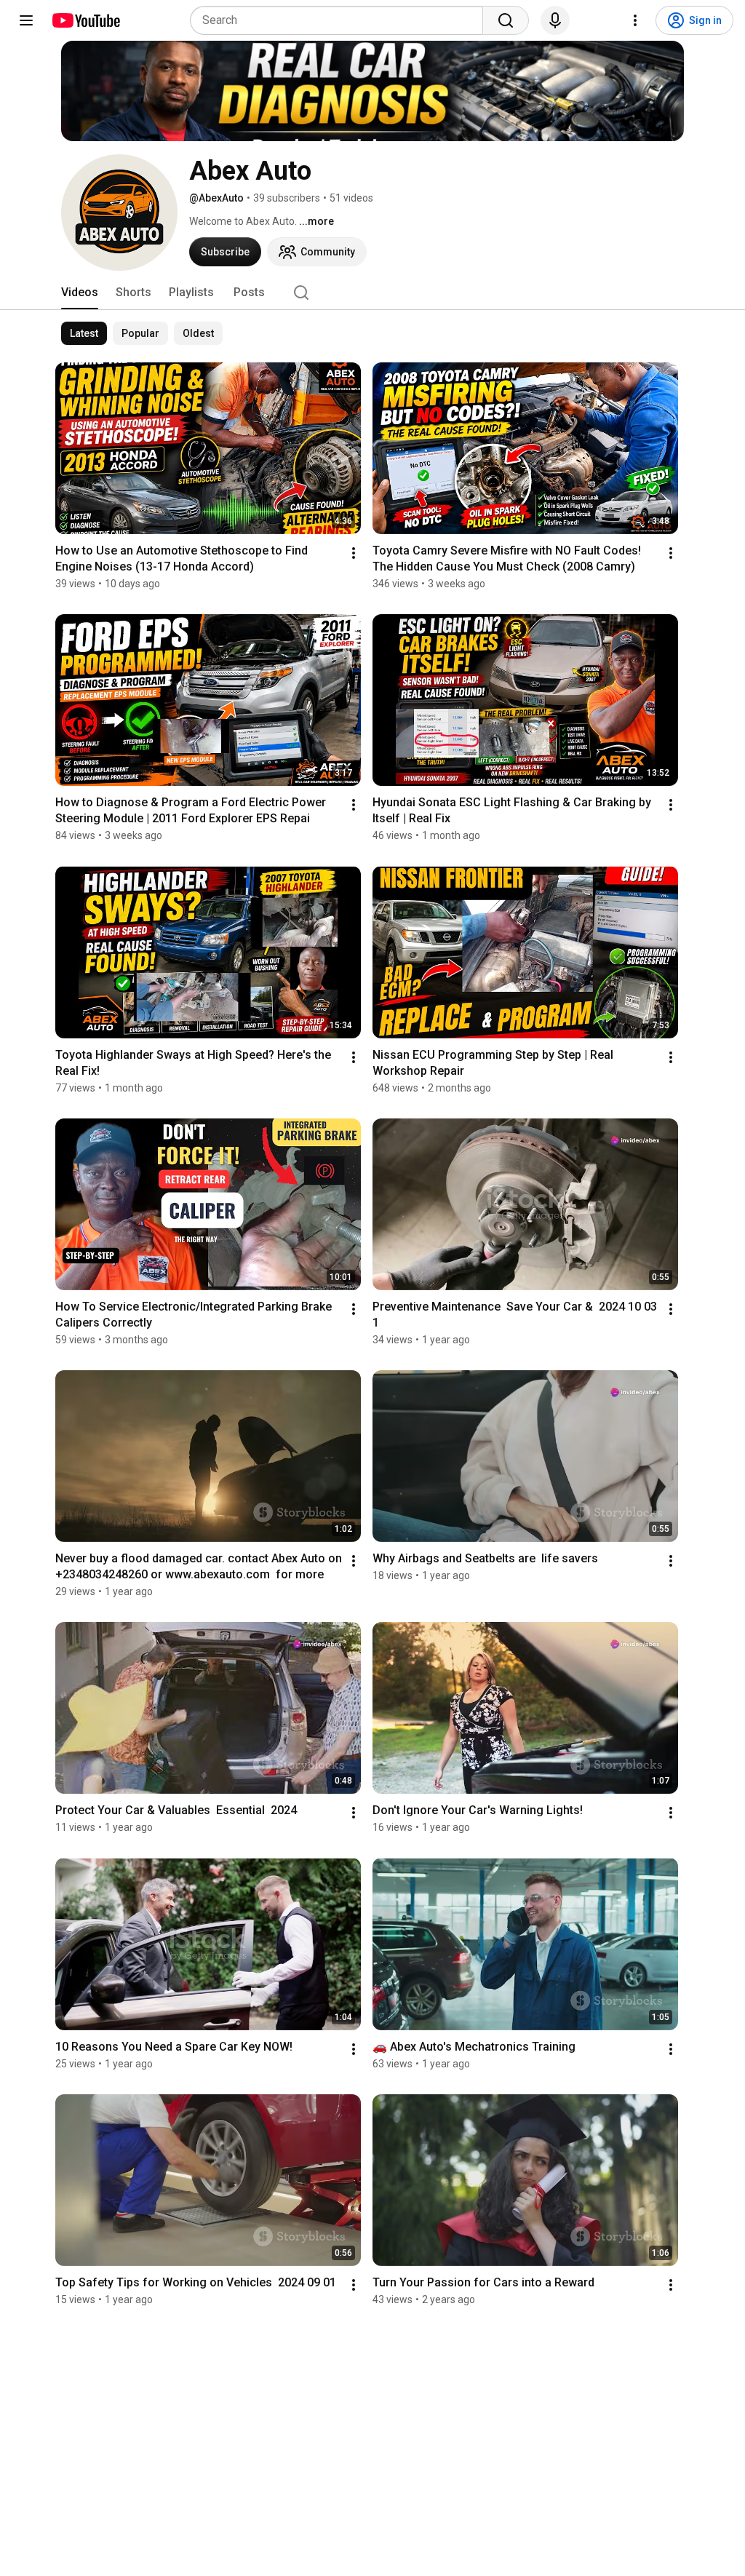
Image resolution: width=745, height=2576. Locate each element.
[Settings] (635, 20)
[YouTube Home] (85, 20)
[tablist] (372, 293)
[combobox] (341, 20)
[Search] (506, 20)
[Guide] (26, 20)
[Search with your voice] (555, 20)
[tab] (80, 293)
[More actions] (354, 553)
